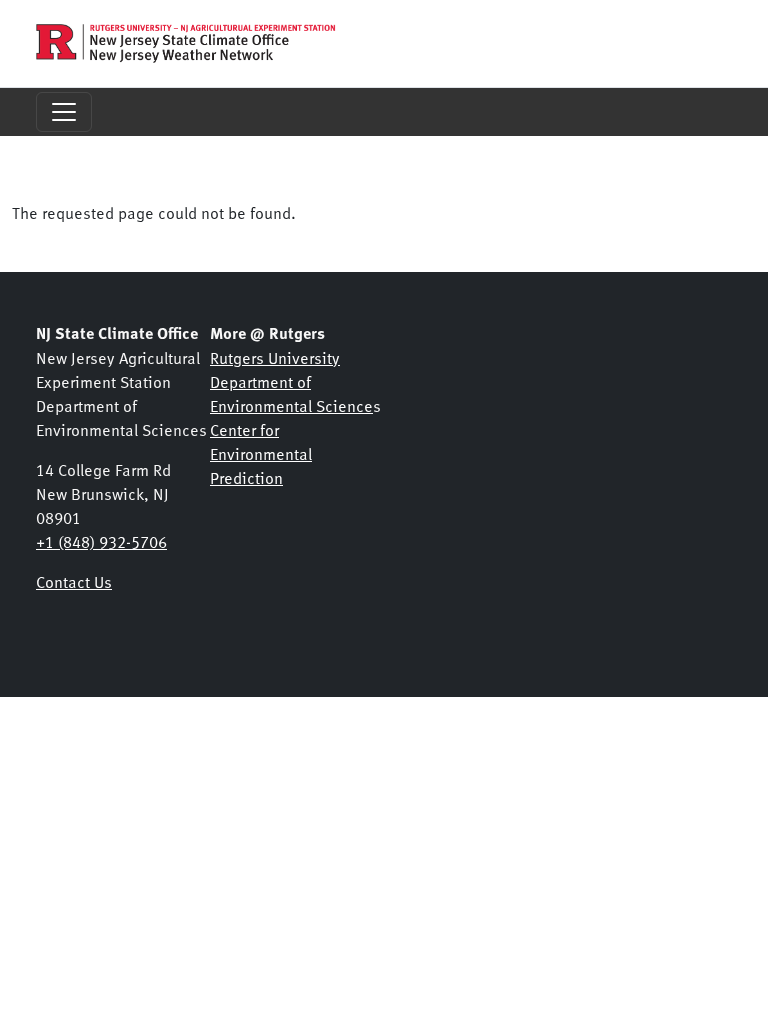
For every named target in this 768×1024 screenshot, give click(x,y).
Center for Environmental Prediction (261, 453)
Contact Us (74, 581)
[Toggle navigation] (64, 112)
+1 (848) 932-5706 (101, 541)
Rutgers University (275, 357)
